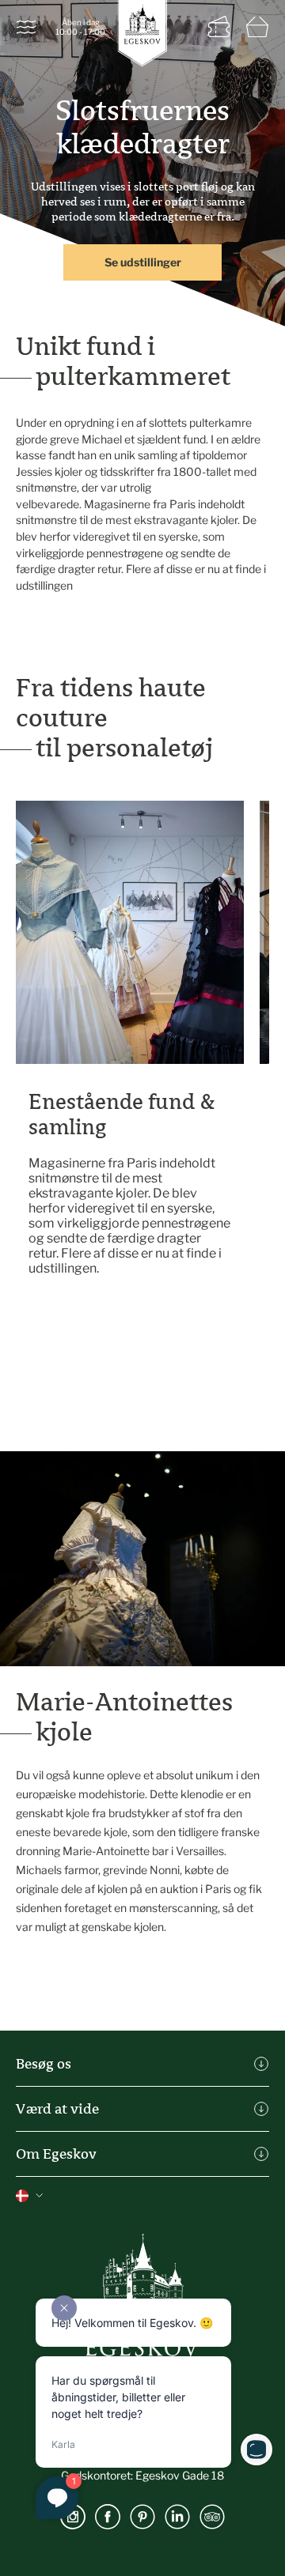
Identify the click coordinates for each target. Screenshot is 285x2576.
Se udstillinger (143, 262)
